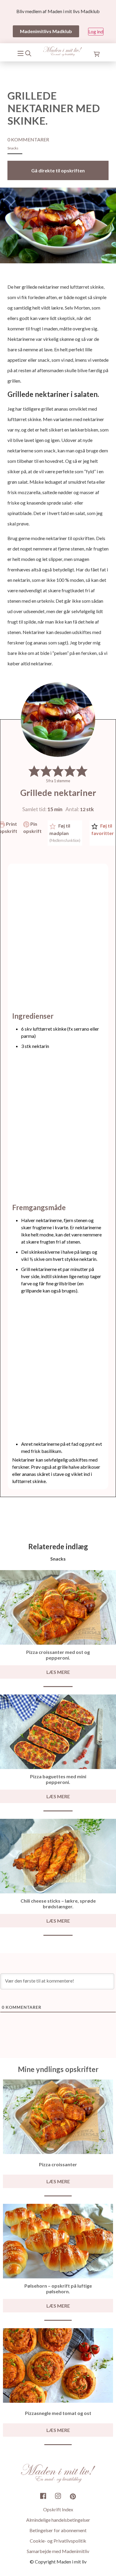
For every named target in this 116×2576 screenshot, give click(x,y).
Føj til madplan (65, 833)
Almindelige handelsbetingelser (58, 2520)
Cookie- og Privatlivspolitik (58, 2541)
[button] (34, 771)
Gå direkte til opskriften (58, 170)
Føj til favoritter (103, 829)
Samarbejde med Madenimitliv (58, 2551)
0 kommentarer (28, 139)
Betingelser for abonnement (58, 2530)
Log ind (96, 31)
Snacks (13, 148)
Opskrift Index (58, 2509)
